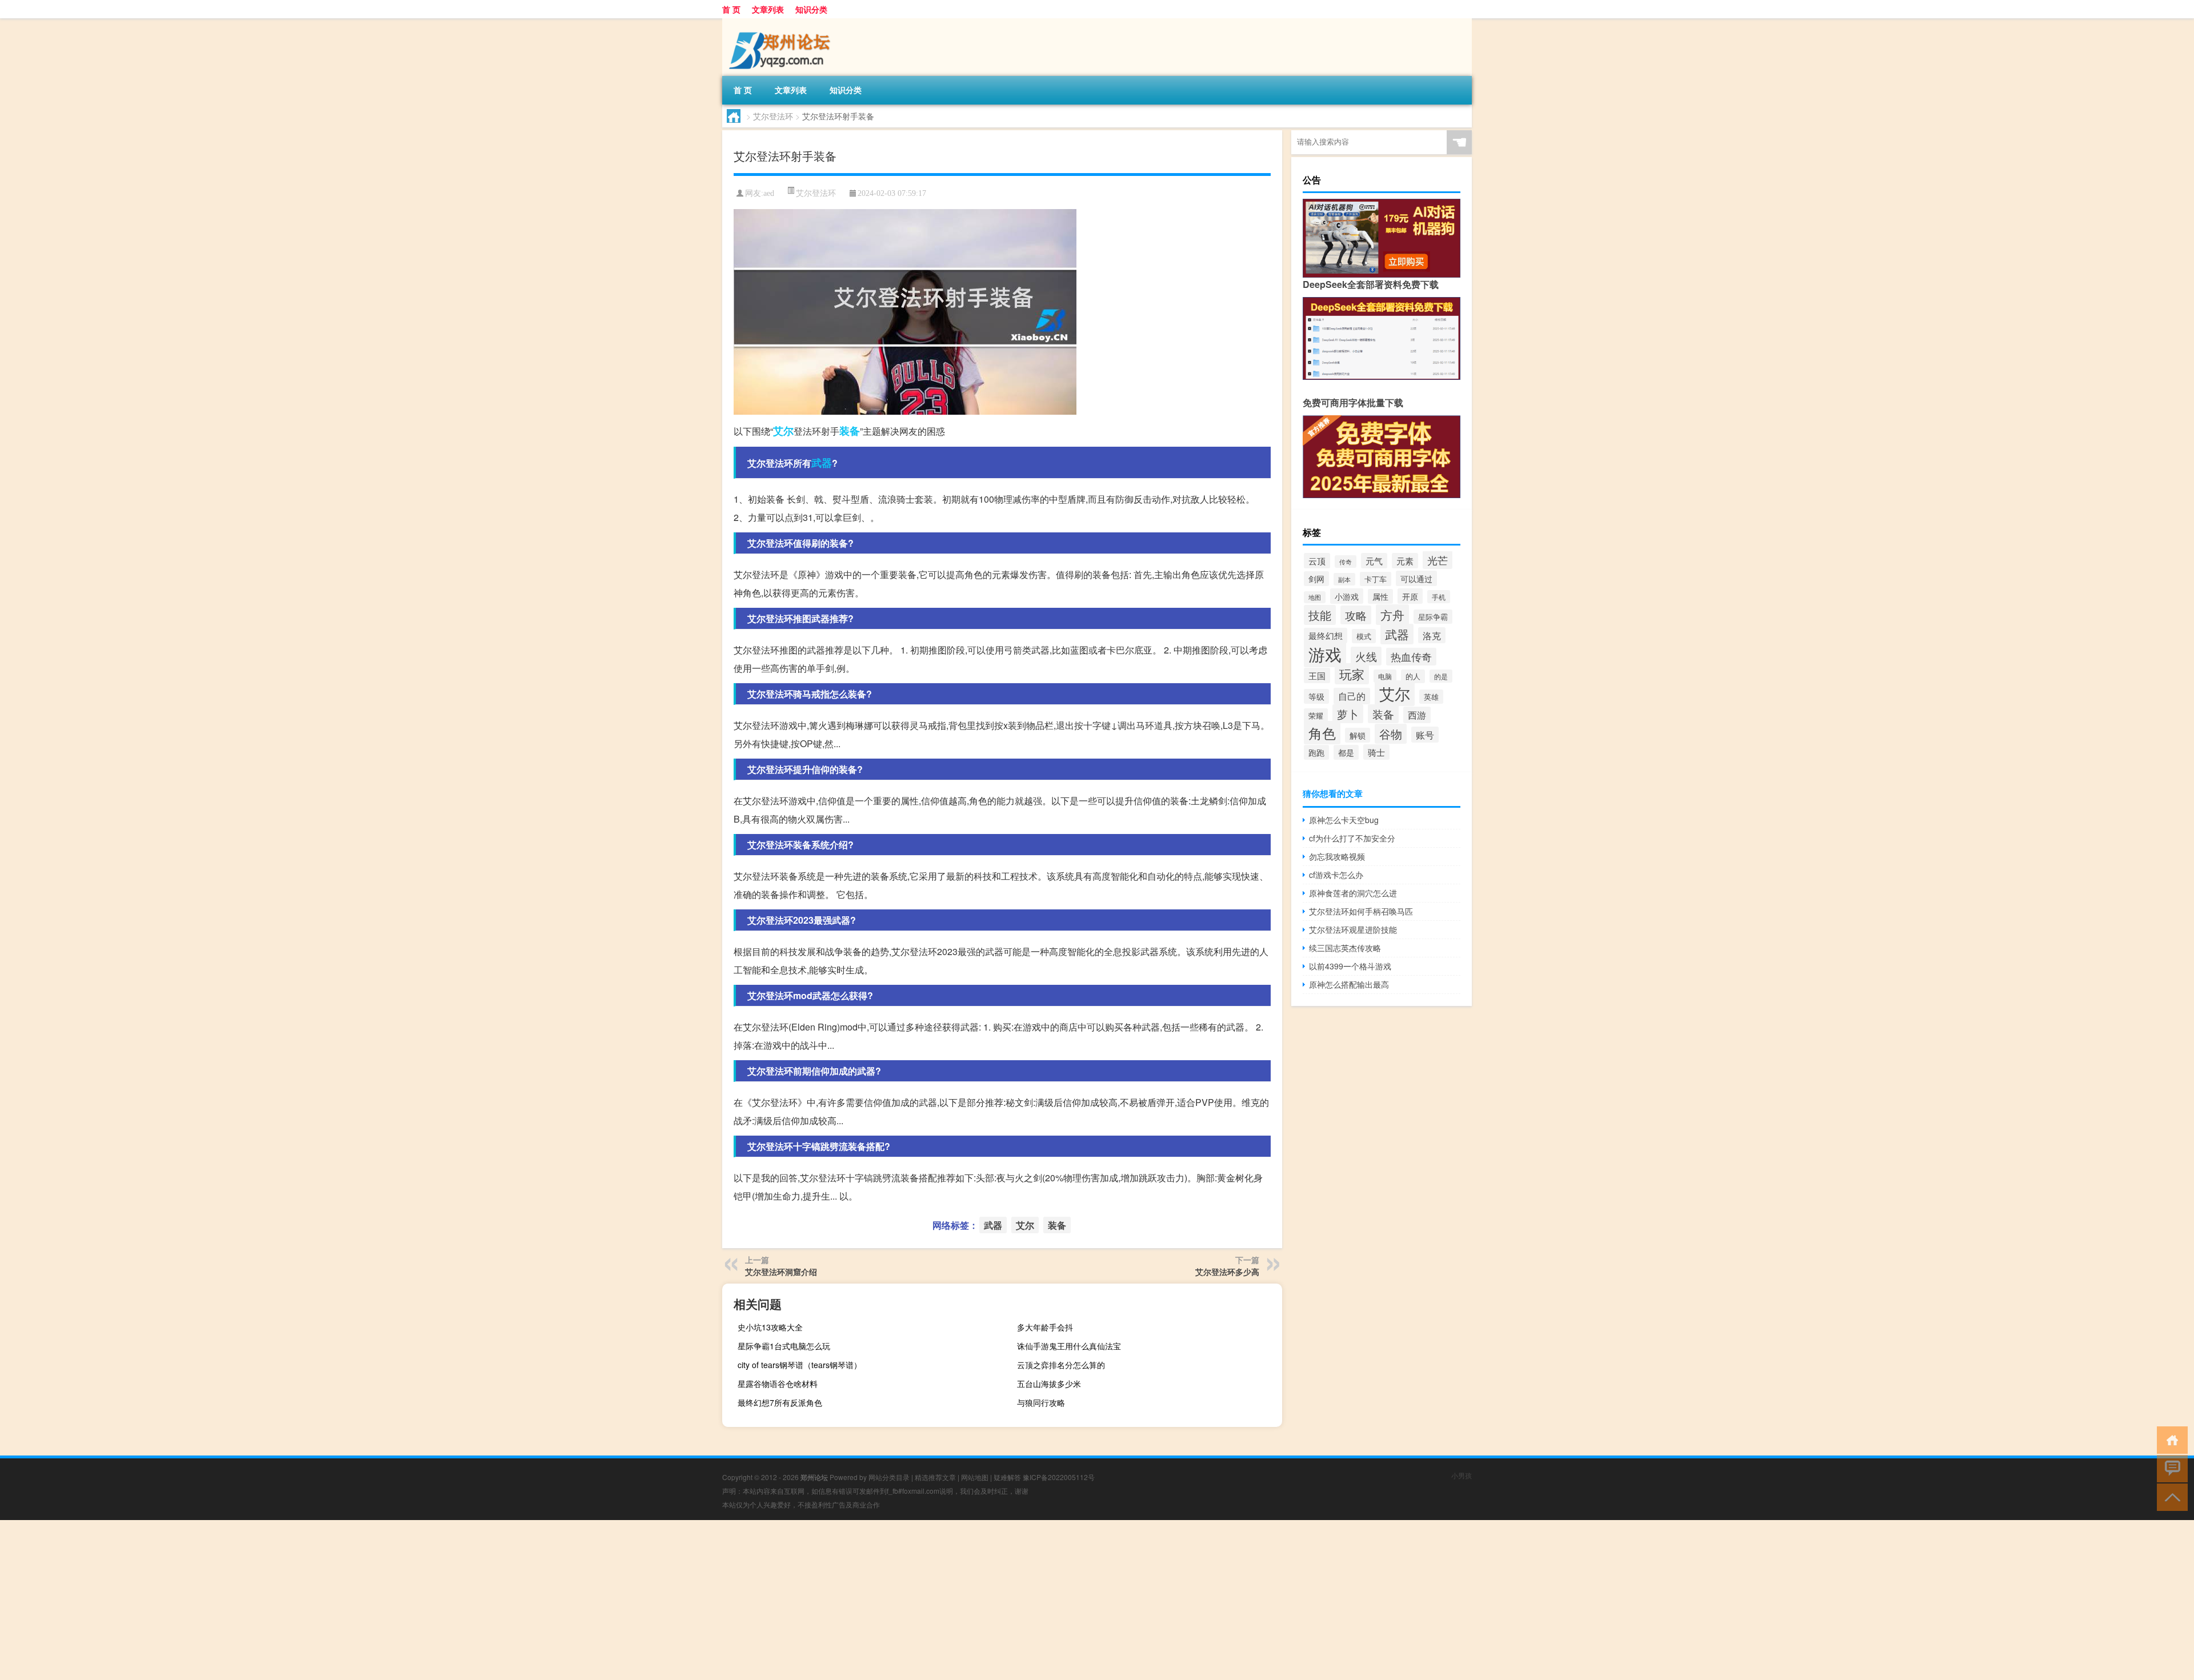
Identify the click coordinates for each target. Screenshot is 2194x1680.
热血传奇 (1411, 657)
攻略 (1356, 615)
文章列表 (768, 9)
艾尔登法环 (773, 116)
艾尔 (783, 431)
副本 (1344, 579)
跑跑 (1316, 752)
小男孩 (1462, 1475)
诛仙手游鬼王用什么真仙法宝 (1069, 1346)
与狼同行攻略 (1041, 1402)
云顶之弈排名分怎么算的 (1061, 1365)
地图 (1315, 597)
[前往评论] (2170, 1468)
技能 (1320, 615)
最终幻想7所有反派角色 (780, 1402)
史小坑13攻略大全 (770, 1327)
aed (769, 193)
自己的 (1352, 696)
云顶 (1317, 561)
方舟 (1392, 615)
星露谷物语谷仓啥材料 (778, 1384)
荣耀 (1316, 715)
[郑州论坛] (782, 22)
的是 (1441, 676)
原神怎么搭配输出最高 (1349, 984)
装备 (850, 431)
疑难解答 (1007, 1477)
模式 (1364, 636)
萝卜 (1348, 714)
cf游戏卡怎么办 (1336, 875)
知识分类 (811, 9)
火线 (1366, 656)
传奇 (1346, 562)
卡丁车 (1376, 579)
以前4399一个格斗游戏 (1350, 966)
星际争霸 (1433, 617)
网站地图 (975, 1477)
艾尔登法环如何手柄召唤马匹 (1361, 911)
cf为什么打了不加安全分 (1352, 838)
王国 (1317, 675)
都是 (1346, 752)
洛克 (1432, 635)
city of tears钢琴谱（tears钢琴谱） (800, 1365)
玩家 (1352, 674)
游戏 (1325, 653)
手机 (1439, 597)
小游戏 (1347, 596)
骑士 (1376, 752)
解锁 (1358, 735)
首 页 (731, 9)
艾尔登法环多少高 (1227, 1272)
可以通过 (1416, 578)
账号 (1425, 735)
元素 (1405, 561)
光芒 (1438, 560)
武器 (822, 463)
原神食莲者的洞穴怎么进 (1353, 893)
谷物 (1391, 734)
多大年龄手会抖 (1045, 1327)
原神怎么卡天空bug (1344, 820)
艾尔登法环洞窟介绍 (781, 1272)
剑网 (1316, 579)
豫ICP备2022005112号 (1059, 1477)
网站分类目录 (889, 1477)
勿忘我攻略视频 (1337, 856)
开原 (1410, 596)
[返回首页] (2170, 1439)
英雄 (1431, 697)
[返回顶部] (2170, 1496)
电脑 (1385, 676)
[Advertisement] (343, 1600)
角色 (1322, 733)
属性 (1380, 596)
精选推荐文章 (935, 1477)
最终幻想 (1326, 635)
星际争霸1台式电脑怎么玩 (784, 1346)
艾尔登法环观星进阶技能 (1353, 929)
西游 (1417, 715)
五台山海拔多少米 (1049, 1384)
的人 (1413, 676)
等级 (1316, 696)
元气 (1374, 561)
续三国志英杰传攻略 (1345, 948)
